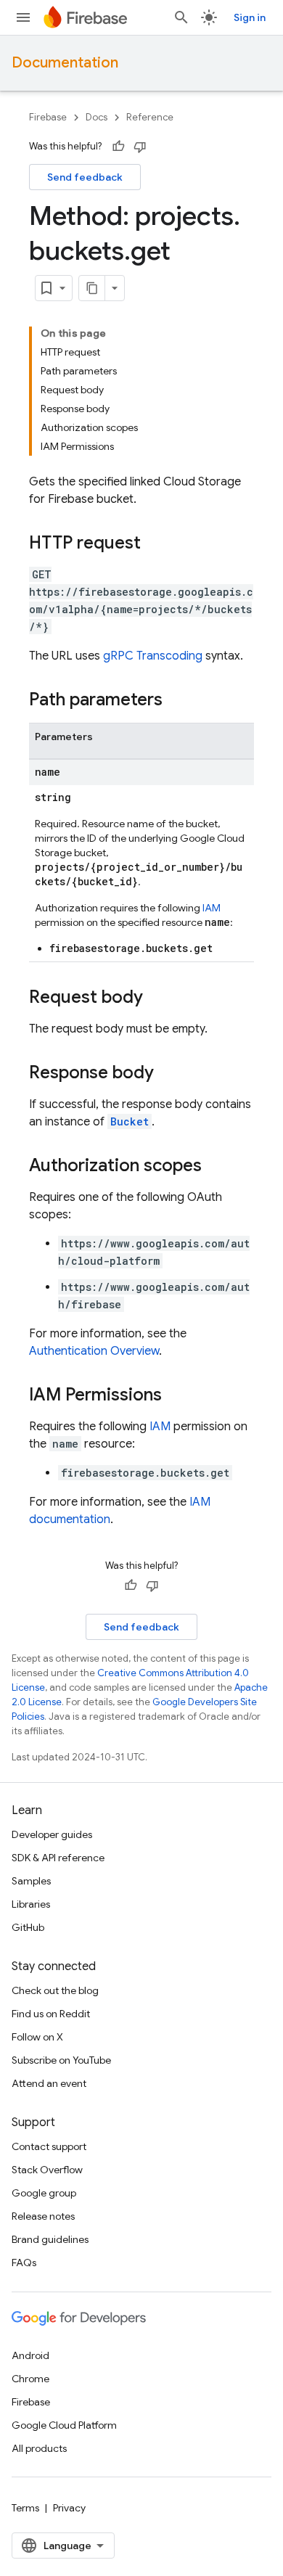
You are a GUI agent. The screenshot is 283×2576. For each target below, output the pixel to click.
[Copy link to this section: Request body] (157, 998)
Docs (97, 117)
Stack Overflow (47, 2170)
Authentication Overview (94, 1351)
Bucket (130, 1121)
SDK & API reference (58, 1858)
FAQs (24, 2263)
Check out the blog (55, 1990)
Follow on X (37, 2037)
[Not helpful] (140, 147)
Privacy (69, 2508)
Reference (150, 117)
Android (30, 2355)
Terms (25, 2508)
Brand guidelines (50, 2239)
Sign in (250, 17)
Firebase (48, 117)
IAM (212, 908)
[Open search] (181, 17)
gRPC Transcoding (153, 656)
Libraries (31, 1904)
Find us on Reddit (51, 2014)
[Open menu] (23, 17)
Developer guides (52, 1834)
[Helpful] (118, 147)
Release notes (43, 2216)
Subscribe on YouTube (61, 2060)
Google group (44, 2193)
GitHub (28, 1927)
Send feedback (85, 177)
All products (39, 2448)
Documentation (65, 63)
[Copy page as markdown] (92, 288)
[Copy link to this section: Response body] (168, 1074)
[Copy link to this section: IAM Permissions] (176, 1396)
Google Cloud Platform (64, 2425)
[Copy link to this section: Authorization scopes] (216, 1167)
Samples (31, 1881)
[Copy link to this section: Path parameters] (177, 701)
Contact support (49, 2146)
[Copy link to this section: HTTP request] (155, 544)
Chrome (30, 2379)
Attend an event (49, 2083)
